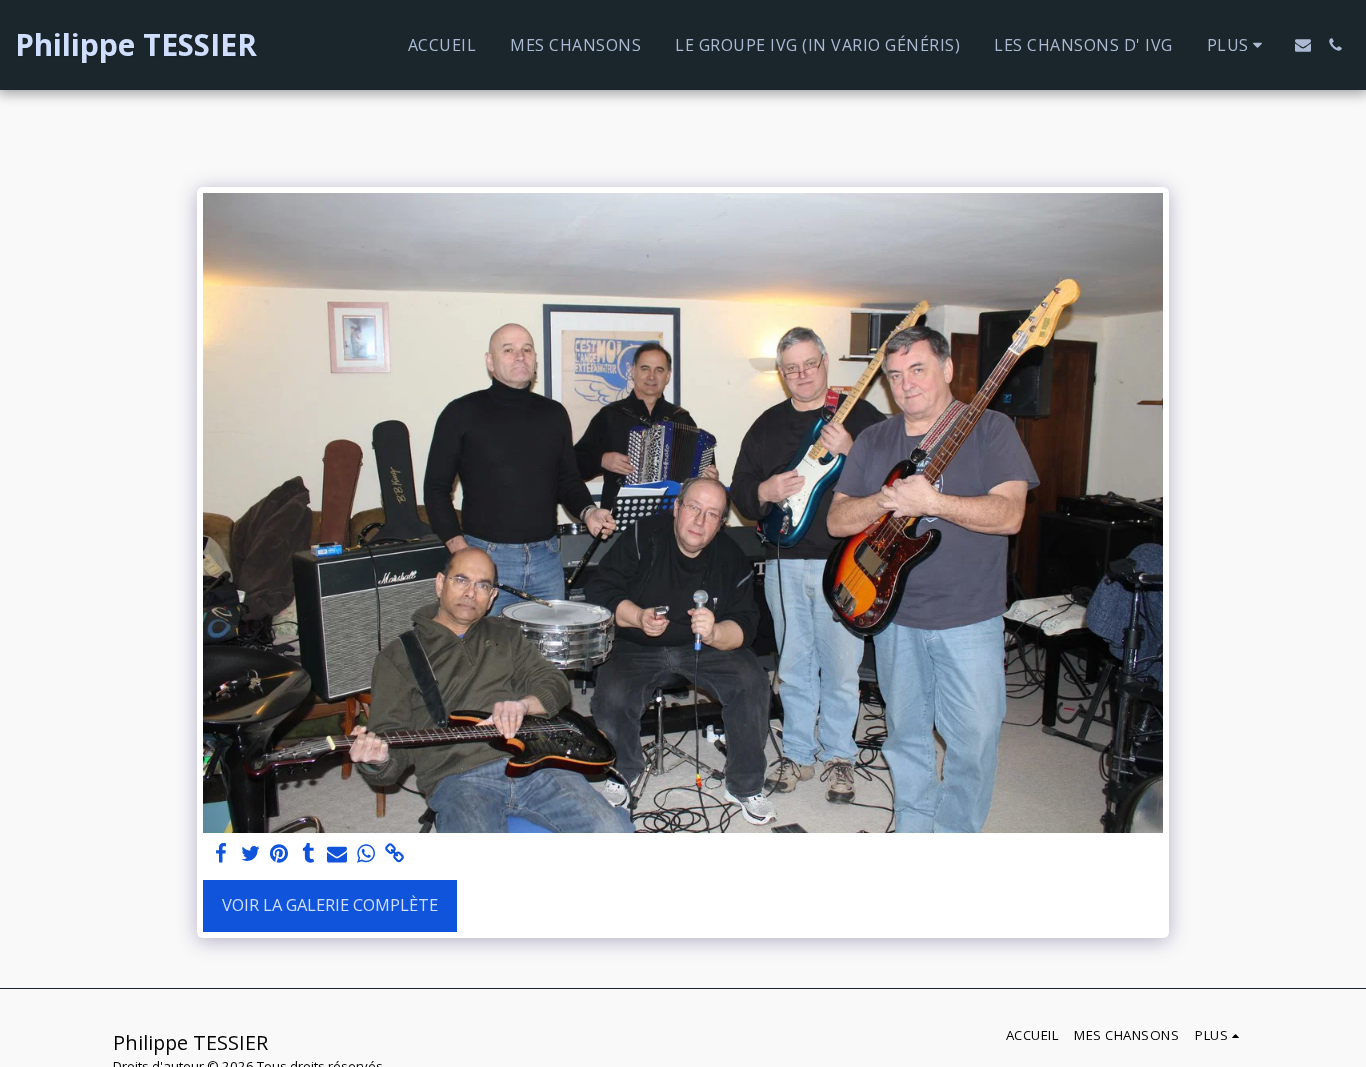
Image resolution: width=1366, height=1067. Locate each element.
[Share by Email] (337, 854)
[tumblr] (308, 854)
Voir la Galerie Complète (330, 904)
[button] (1303, 45)
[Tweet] (250, 854)
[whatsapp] (365, 854)
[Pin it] (279, 854)
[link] (394, 854)
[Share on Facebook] (221, 854)
